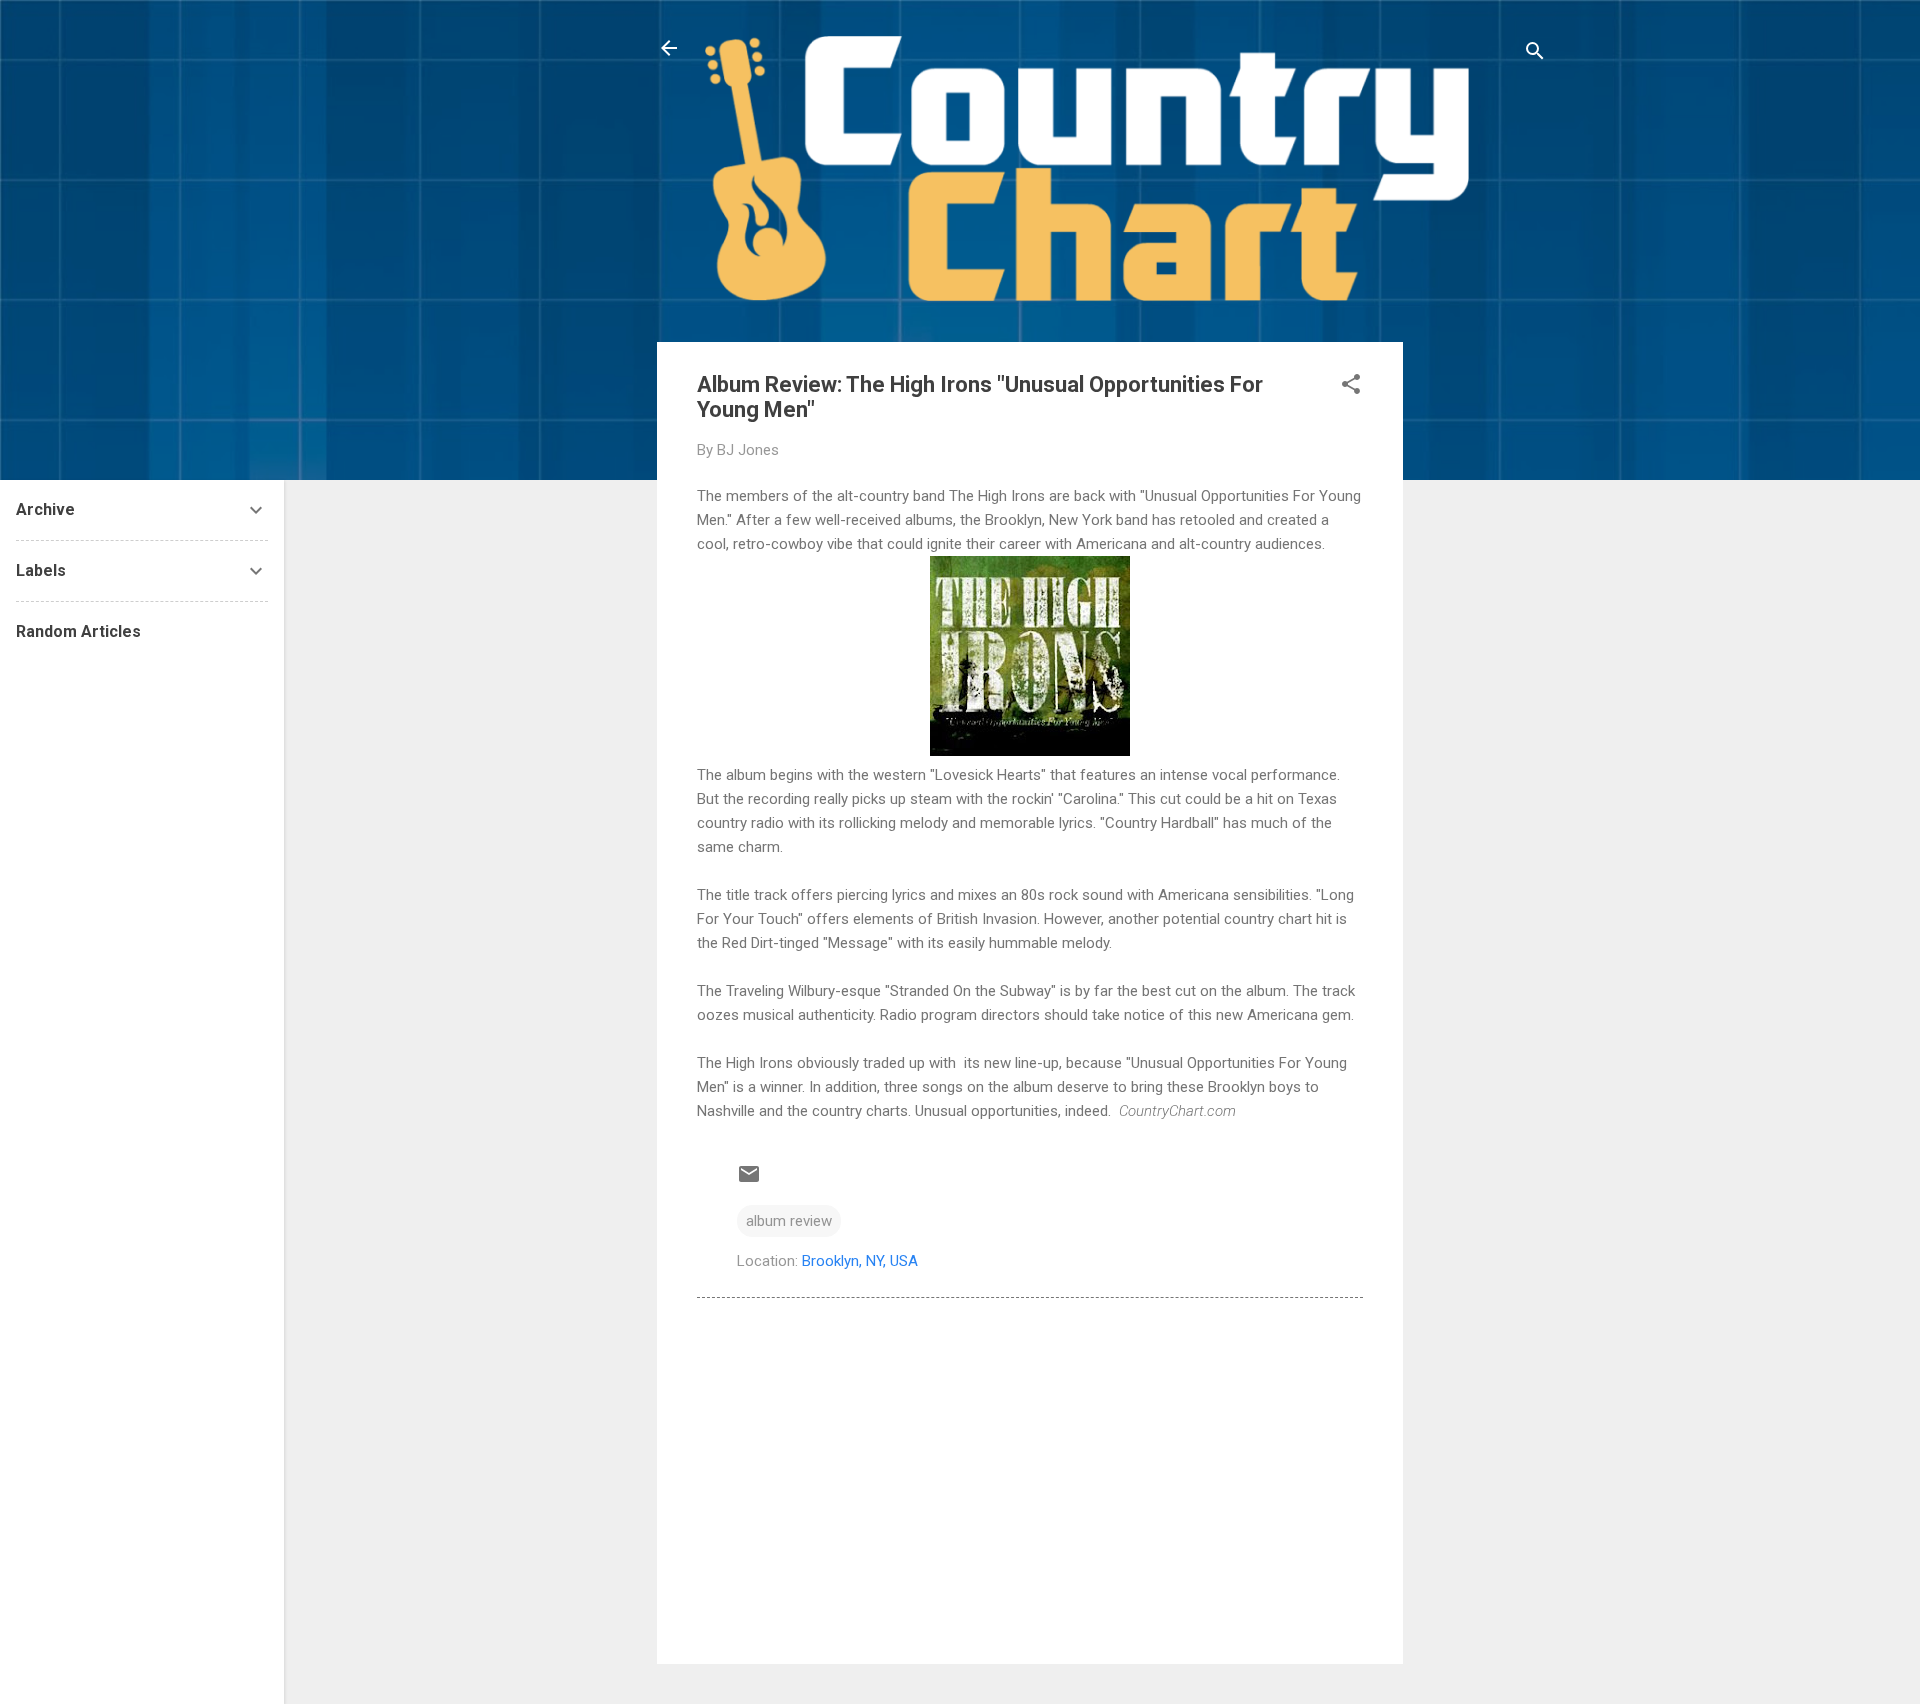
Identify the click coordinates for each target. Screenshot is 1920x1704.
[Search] (1535, 54)
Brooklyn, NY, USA (860, 1261)
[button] (1351, 387)
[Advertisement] (1483, 642)
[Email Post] (749, 1181)
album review (789, 1221)
